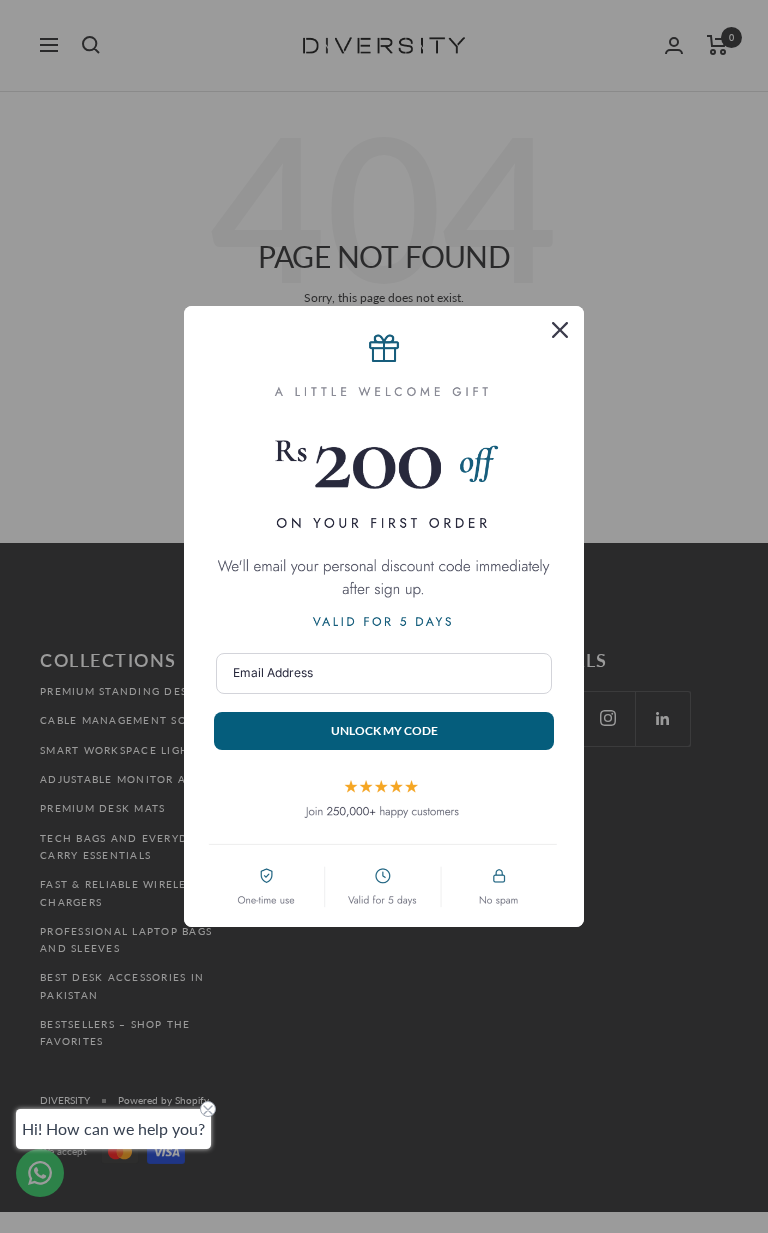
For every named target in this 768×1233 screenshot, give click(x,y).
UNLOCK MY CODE (384, 730)
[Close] (560, 330)
